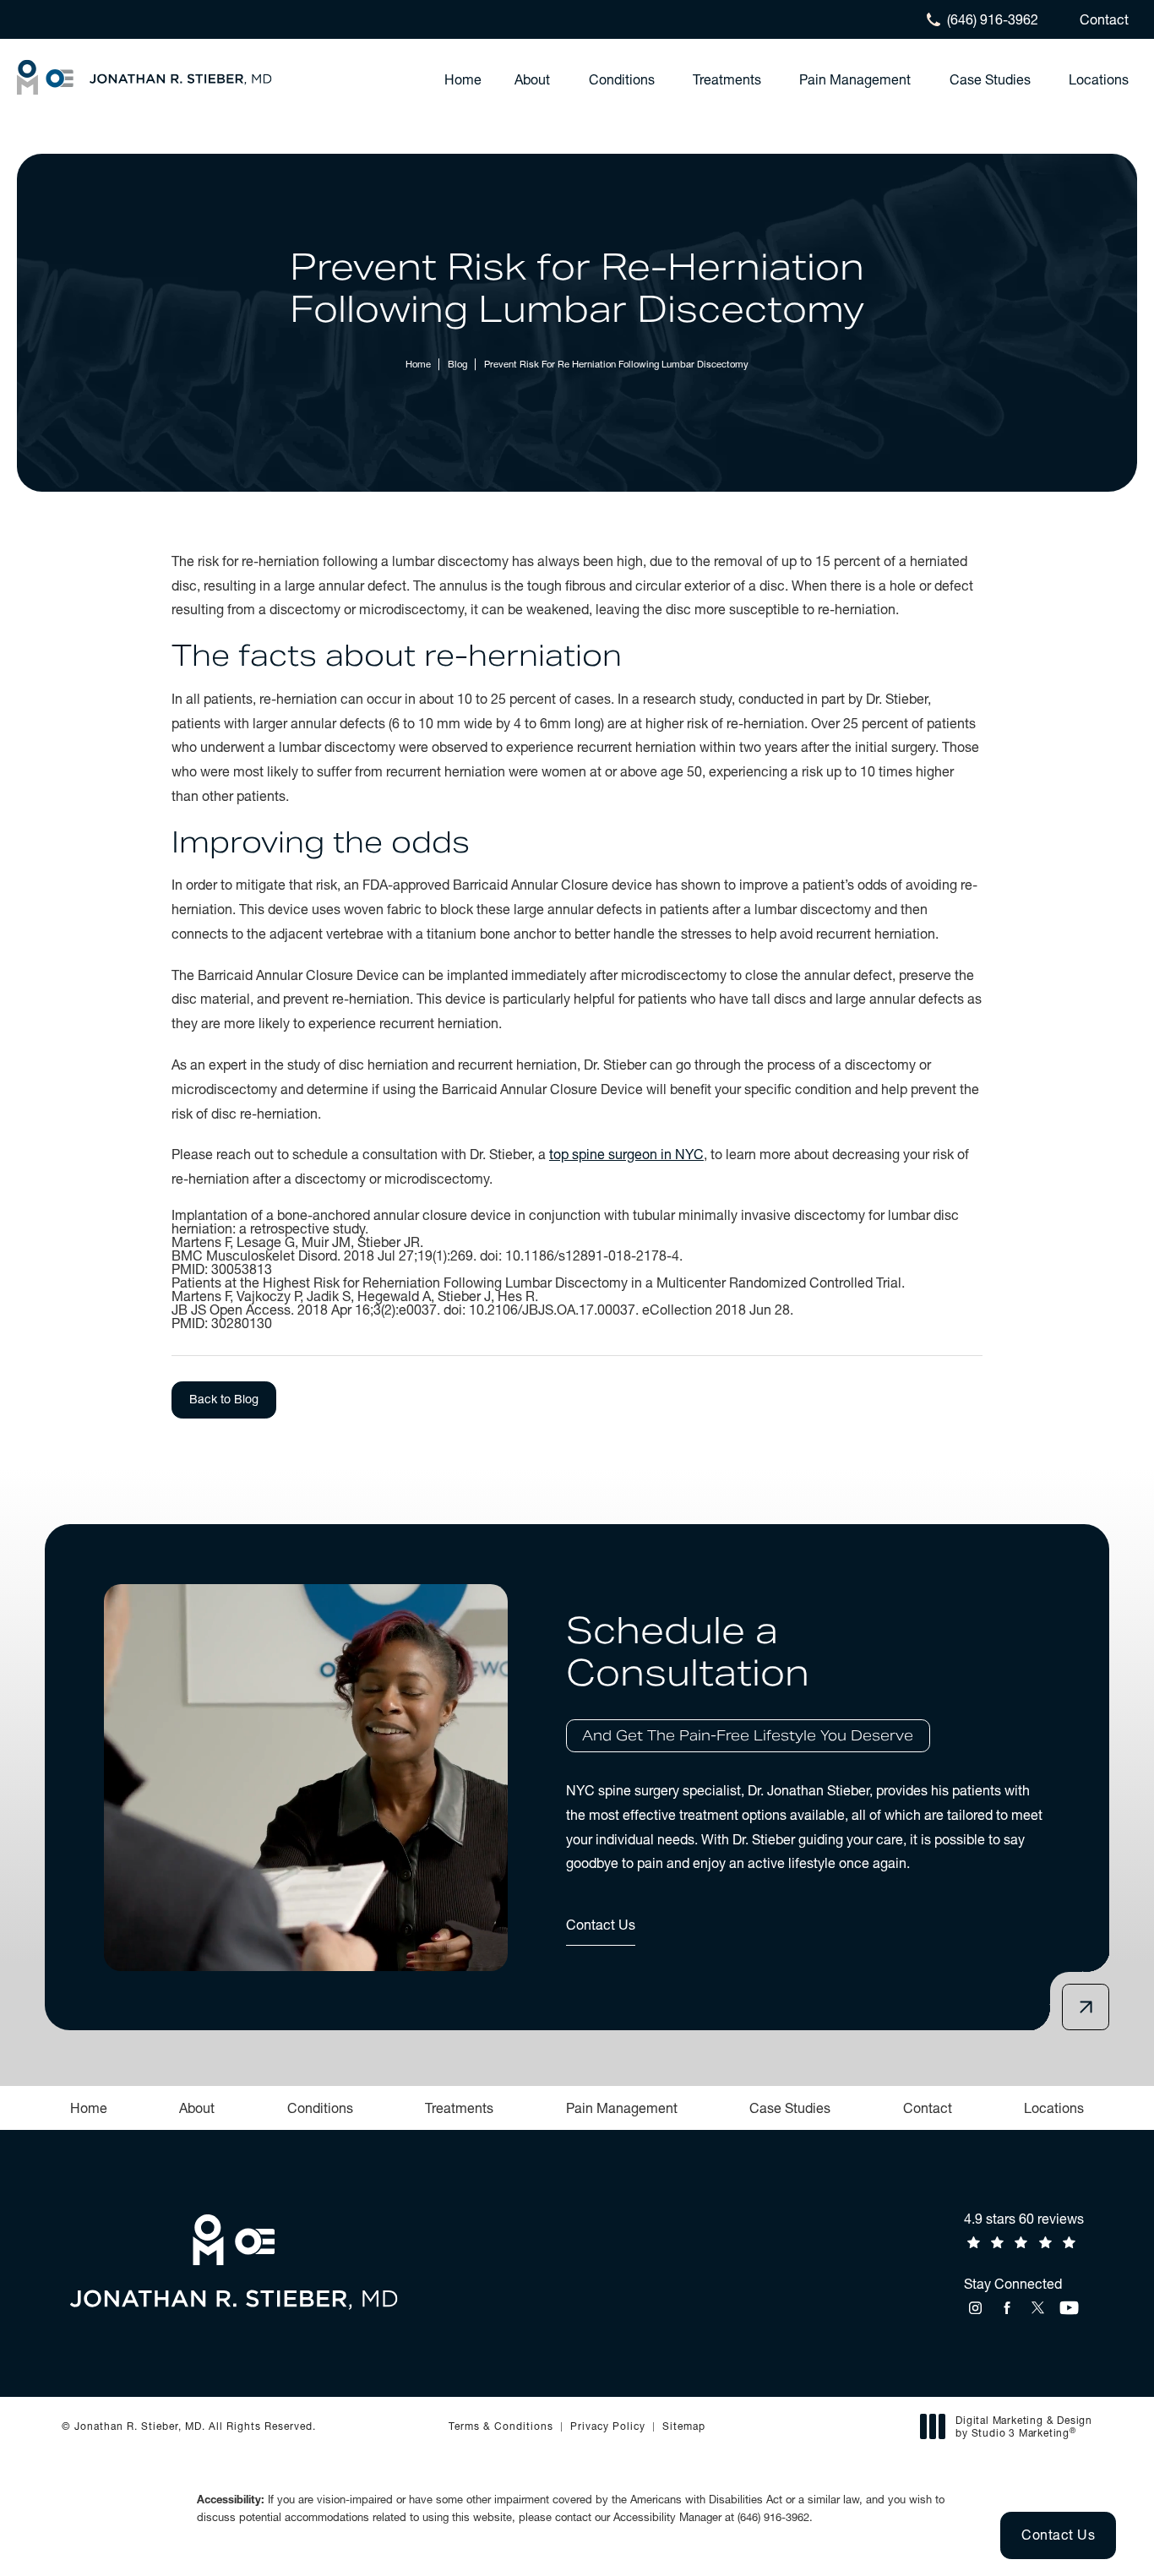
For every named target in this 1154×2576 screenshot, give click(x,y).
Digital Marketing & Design (1023, 2427)
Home (418, 364)
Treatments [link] (727, 79)
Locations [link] (1099, 79)
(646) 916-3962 (773, 2517)
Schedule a (740, 1677)
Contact (1104, 19)
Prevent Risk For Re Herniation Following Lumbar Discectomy (616, 364)
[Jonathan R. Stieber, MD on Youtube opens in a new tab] (1069, 2308)
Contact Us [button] (1058, 2535)
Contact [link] (928, 2108)
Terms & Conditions (501, 2426)
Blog (457, 364)
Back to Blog (224, 1399)
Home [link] (463, 79)
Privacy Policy (608, 2426)
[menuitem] (463, 79)
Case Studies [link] (990, 79)
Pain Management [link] (855, 79)
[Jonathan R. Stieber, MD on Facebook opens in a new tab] (1007, 2308)
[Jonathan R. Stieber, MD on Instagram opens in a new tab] (975, 2308)
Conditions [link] (622, 79)
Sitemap (684, 2426)
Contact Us (601, 1925)
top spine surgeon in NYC (626, 1154)
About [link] (532, 79)
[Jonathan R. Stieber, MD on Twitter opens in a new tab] (1038, 2308)
